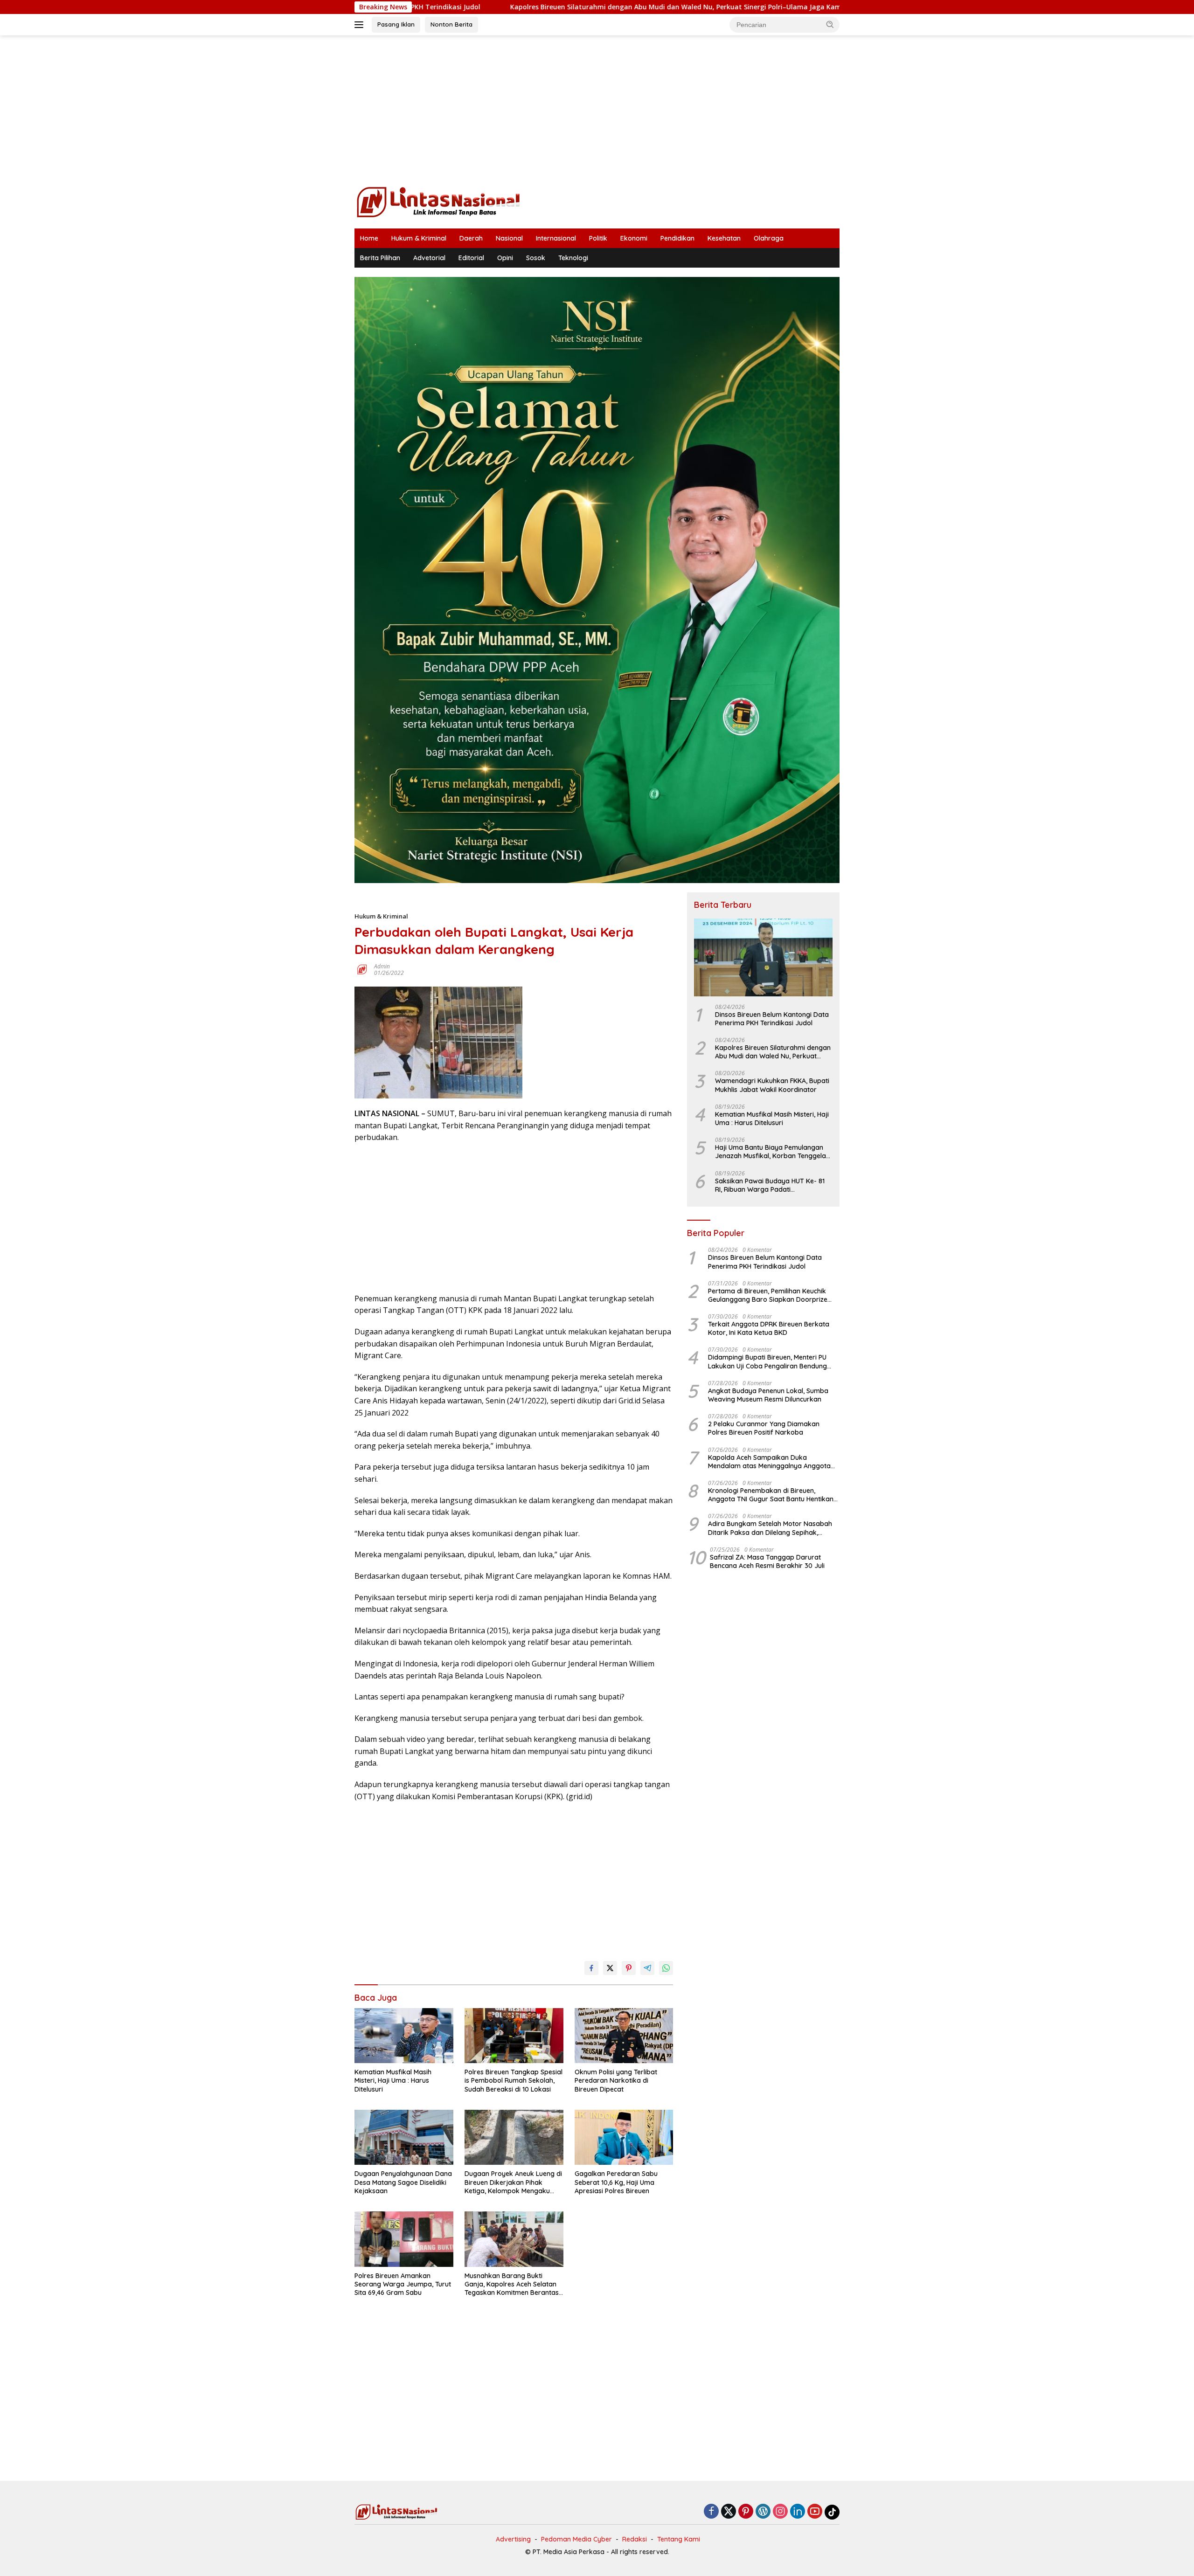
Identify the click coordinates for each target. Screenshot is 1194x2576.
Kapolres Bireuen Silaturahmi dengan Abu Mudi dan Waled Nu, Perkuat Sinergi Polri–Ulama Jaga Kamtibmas (549, 7)
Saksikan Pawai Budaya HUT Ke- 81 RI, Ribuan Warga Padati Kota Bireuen (770, 1185)
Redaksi (635, 2539)
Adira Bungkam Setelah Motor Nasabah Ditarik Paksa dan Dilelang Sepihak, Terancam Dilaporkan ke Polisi (770, 1528)
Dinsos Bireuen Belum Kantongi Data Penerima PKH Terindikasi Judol (772, 1018)
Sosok (536, 258)
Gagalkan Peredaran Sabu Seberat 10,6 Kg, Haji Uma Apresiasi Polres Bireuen (616, 2182)
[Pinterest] (746, 2512)
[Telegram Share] (647, 1968)
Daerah (471, 238)
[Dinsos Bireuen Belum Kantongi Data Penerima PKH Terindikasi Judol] (763, 957)
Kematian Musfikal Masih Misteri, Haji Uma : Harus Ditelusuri (393, 2080)
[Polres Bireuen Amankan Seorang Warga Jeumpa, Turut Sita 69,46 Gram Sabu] (404, 2239)
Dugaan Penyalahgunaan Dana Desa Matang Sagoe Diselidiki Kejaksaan (403, 2182)
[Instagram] (780, 2512)
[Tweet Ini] (610, 1968)
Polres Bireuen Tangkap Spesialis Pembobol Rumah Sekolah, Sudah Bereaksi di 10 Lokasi (514, 2080)
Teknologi (573, 258)
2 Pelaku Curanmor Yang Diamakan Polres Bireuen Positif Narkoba (764, 1428)
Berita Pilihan (380, 258)
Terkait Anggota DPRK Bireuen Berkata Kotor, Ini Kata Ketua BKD (769, 1328)
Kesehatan (724, 238)
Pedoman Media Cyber (576, 2539)
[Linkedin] (798, 2512)
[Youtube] (815, 2512)
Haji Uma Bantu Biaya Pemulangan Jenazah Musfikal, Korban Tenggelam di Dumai (774, 1152)
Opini (505, 258)
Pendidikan (677, 238)
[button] (830, 24)
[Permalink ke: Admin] (362, 969)
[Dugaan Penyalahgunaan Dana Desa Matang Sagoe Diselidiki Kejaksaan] (404, 2137)
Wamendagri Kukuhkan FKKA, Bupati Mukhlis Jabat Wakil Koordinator (772, 1085)
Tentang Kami (679, 2539)
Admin (382, 966)
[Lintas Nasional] (438, 201)
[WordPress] (763, 2512)
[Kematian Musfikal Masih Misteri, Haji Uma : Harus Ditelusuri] (404, 2036)
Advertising (513, 2539)
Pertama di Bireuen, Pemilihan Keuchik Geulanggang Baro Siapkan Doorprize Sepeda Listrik (768, 1295)
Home (369, 238)
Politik (598, 238)
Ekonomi (634, 238)
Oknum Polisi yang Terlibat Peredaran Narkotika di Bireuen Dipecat (616, 2080)
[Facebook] (711, 2512)
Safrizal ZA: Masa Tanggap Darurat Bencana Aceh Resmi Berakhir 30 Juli (767, 1561)
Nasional (509, 238)
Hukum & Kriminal (419, 238)
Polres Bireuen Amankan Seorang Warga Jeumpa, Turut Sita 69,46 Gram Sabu (403, 2284)
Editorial (471, 258)
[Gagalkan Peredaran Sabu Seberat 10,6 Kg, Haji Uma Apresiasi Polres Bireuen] (624, 2137)
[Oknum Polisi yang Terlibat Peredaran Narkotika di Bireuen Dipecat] (624, 2036)
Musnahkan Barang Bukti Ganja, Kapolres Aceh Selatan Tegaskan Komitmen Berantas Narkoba (512, 2284)
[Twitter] (729, 2512)
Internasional (556, 238)
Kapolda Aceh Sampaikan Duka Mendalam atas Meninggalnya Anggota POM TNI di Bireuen (769, 1461)
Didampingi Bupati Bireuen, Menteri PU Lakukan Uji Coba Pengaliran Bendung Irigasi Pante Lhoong (767, 1361)
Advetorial (429, 258)
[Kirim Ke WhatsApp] (666, 1968)
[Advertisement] (597, 110)
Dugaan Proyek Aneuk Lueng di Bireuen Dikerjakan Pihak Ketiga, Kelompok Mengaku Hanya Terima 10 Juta (513, 2182)
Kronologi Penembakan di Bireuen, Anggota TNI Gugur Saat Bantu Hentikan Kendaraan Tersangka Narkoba (771, 1494)
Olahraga (769, 238)
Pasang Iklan (396, 24)
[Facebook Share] (591, 1968)
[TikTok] (832, 2512)
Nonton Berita (451, 24)
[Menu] (361, 25)
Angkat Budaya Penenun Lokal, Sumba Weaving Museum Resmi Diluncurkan (768, 1395)
